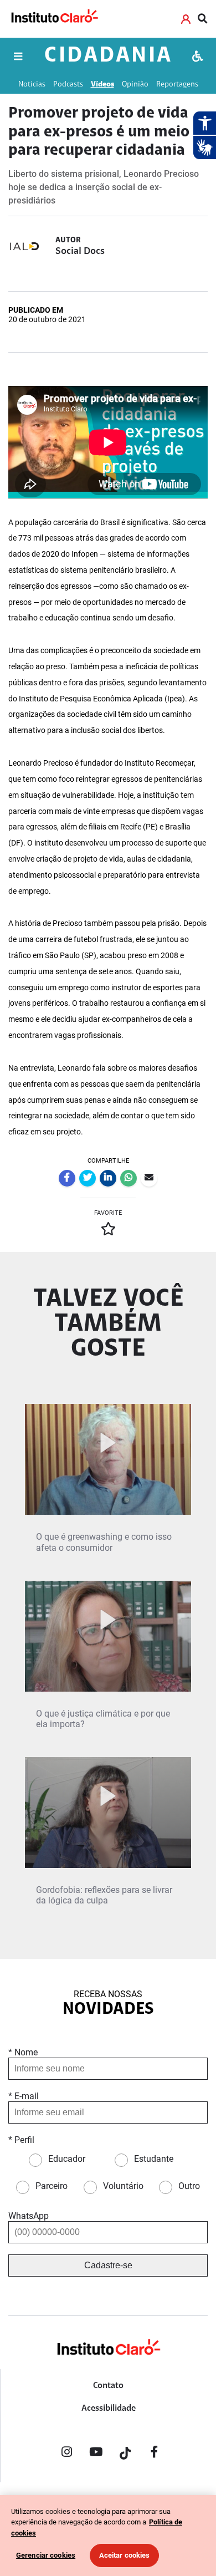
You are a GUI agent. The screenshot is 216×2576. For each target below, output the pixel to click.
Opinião (135, 85)
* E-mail (24, 2096)
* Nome (23, 2052)
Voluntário (123, 2186)
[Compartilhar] (67, 1178)
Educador (67, 2159)
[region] (108, 2536)
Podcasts (68, 85)
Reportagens (177, 85)
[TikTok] (125, 2454)
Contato (108, 2386)
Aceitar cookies (125, 2555)
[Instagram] (66, 2454)
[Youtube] (96, 2454)
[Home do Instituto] (54, 19)
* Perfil (21, 2140)
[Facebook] (155, 2454)
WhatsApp (29, 2216)
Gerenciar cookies (46, 2555)
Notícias (32, 85)
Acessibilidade (109, 2409)
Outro (189, 2186)
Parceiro (52, 2186)
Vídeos (102, 85)
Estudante (154, 2159)
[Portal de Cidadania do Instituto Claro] (108, 2365)
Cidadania (109, 56)
